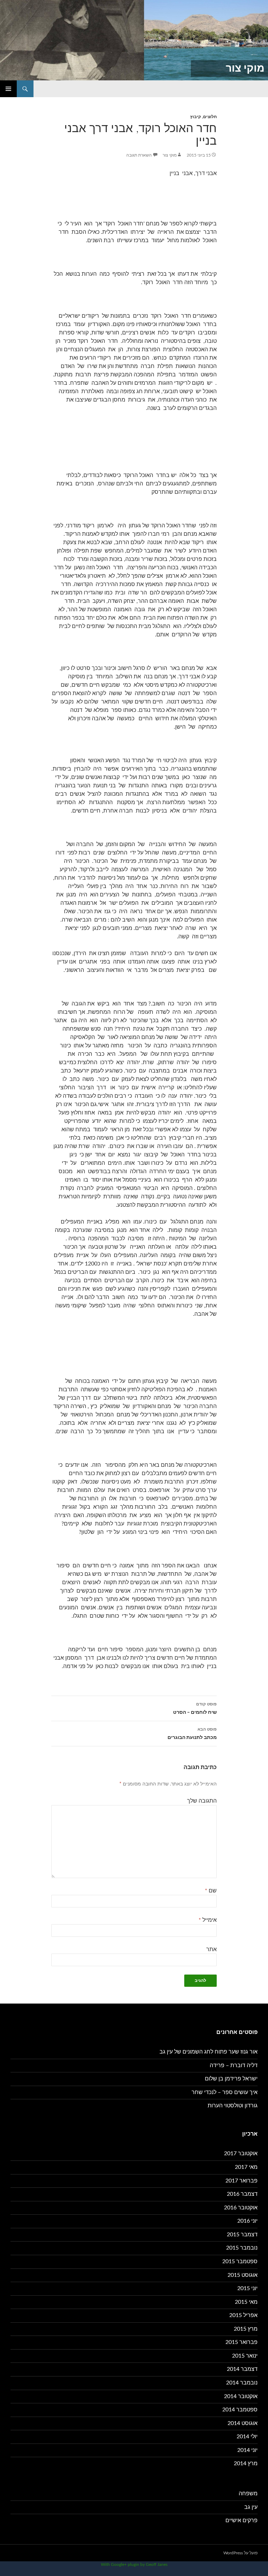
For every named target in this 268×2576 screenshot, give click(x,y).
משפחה (248, 2494)
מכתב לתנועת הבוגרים (192, 1734)
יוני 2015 (247, 2288)
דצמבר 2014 (242, 2369)
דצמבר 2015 (242, 2235)
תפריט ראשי (8, 89)
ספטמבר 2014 (240, 2410)
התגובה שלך (202, 1801)
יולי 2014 (247, 2437)
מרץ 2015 (246, 2329)
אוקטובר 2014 (241, 2396)
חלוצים (210, 117)
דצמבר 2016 (242, 2194)
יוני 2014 (247, 2450)
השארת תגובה (139, 155)
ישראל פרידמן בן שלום (231, 2079)
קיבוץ (196, 117)
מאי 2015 (246, 2302)
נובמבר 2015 (242, 2248)
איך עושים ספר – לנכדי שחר (225, 2092)
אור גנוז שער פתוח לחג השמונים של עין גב (209, 2052)
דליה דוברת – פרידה (234, 2065)
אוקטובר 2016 (241, 2208)
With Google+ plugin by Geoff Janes (134, 2564)
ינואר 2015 (245, 2356)
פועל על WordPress (240, 2553)
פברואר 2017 (241, 2181)
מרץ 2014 (246, 2463)
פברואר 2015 (241, 2342)
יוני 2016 (247, 2221)
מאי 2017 (246, 2167)
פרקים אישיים (241, 2520)
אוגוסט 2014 (243, 2423)
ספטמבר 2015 (240, 2261)
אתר (211, 1949)
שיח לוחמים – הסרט (195, 1708)
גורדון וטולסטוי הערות (233, 2106)
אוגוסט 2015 (243, 2275)
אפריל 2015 (243, 2315)
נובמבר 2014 (242, 2383)
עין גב (251, 2507)
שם (211, 1891)
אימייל (208, 1920)
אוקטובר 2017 (241, 2153)
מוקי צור (245, 68)
